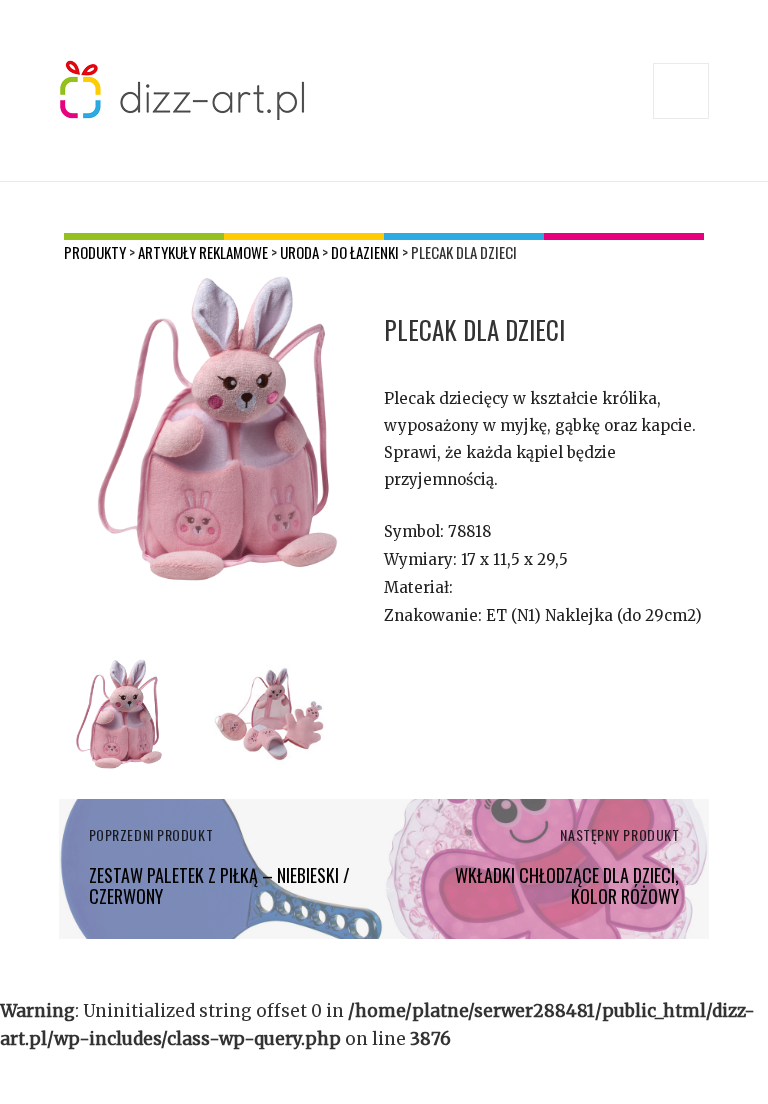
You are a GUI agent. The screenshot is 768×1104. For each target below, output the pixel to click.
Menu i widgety (681, 118)
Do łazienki (365, 252)
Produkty (95, 252)
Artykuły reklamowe (203, 252)
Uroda (299, 252)
